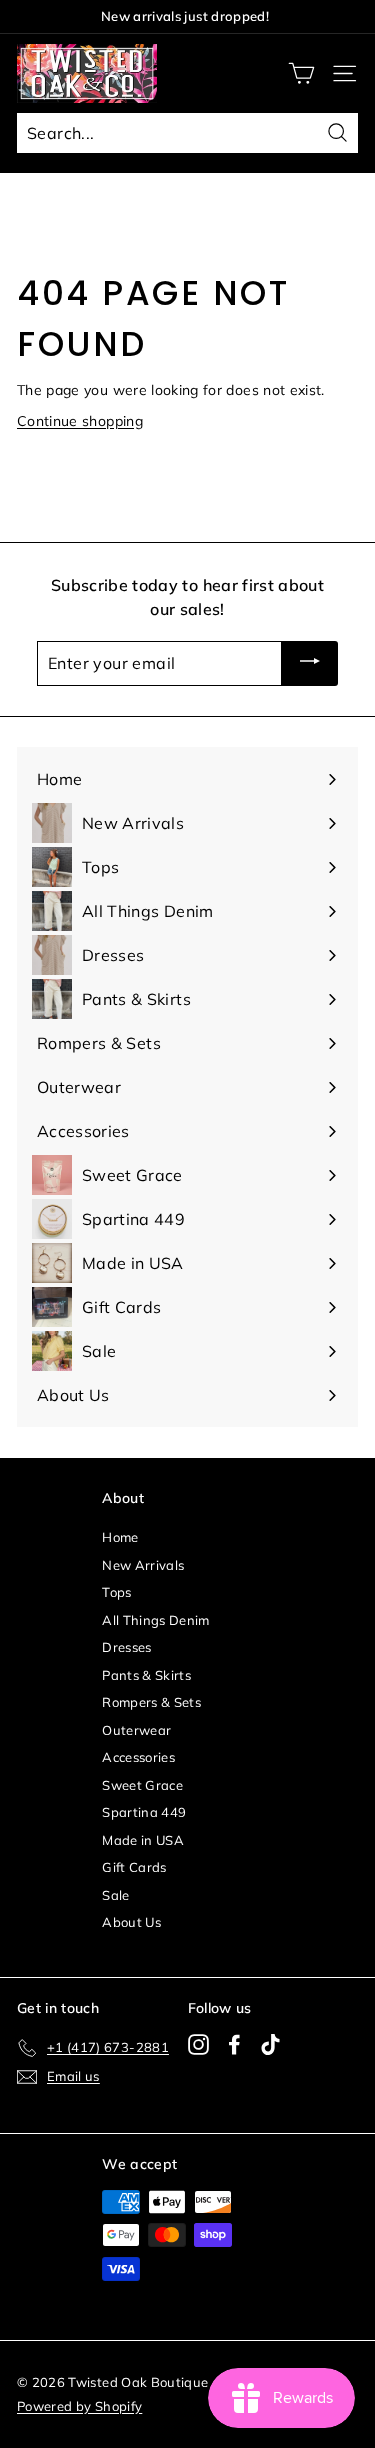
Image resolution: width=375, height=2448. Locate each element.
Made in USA (143, 1840)
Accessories (138, 1757)
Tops (116, 1592)
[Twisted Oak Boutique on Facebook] (234, 2044)
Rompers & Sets (151, 1702)
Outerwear (136, 1730)
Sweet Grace (142, 1785)
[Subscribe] (310, 664)
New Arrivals (143, 1565)
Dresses (126, 1647)
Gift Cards (134, 1867)
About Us (131, 1922)
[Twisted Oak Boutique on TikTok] (270, 2044)
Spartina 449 (144, 1812)
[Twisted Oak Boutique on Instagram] (198, 2044)
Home (120, 1537)
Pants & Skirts (146, 1675)
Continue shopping (80, 421)
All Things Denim (156, 1620)
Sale (115, 1895)
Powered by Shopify (79, 2406)
